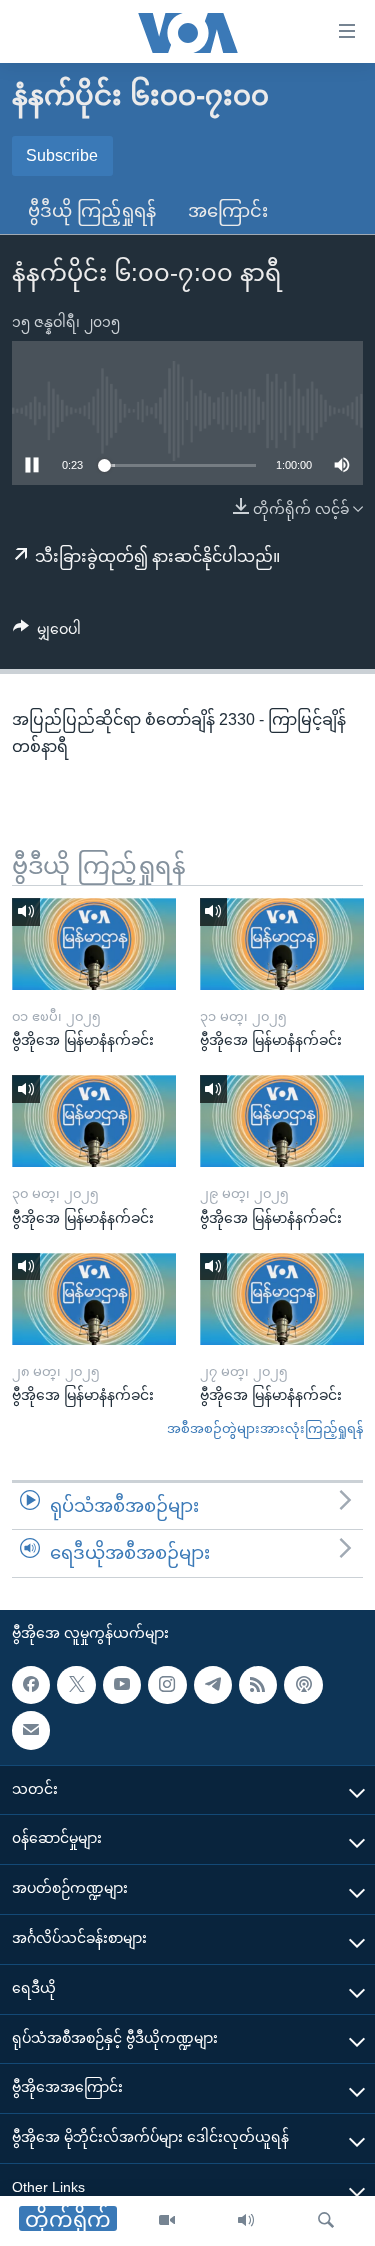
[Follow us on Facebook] (31, 1685)
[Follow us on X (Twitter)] (76, 1685)
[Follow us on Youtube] (122, 1685)
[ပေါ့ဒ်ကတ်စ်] (303, 1685)
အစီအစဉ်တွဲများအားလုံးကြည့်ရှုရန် (265, 1428)
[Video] (167, 2221)
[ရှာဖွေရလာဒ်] (326, 2221)
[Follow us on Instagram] (167, 1685)
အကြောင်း (228, 211)
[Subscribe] (31, 1730)
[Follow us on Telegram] (213, 1685)
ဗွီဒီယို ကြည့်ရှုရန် (92, 211)
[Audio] (246, 2221)
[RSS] (258, 1685)
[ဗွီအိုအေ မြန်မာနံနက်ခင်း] (94, 944)
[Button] (47, 633)
